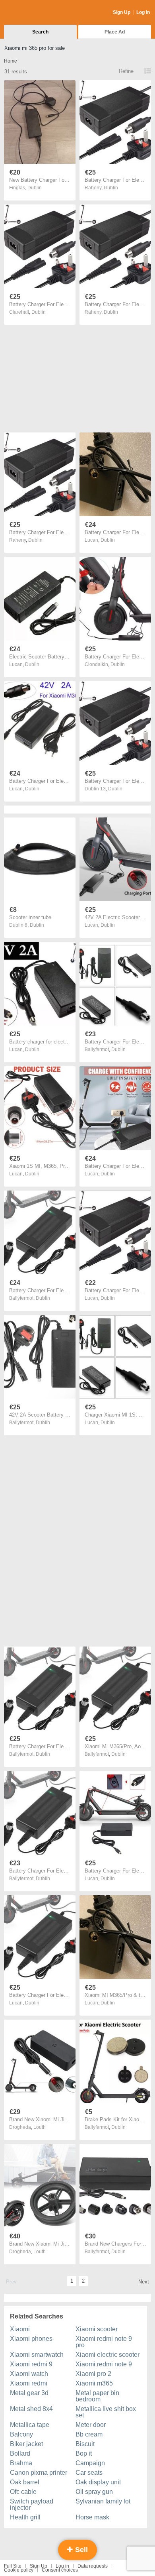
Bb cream (89, 2434)
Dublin (35, 188)
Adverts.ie (35, 13)
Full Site (13, 2566)
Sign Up (122, 12)
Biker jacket (26, 2444)
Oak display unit (98, 2482)
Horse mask (92, 2517)
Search (40, 32)
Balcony (21, 2434)
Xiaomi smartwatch (37, 2355)
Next (144, 2282)
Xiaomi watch (29, 2374)
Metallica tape (30, 2425)
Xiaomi (20, 2329)
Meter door (91, 2425)
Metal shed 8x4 (31, 2409)
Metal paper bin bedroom (97, 2396)
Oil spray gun (94, 2492)
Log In (143, 12)
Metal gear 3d (29, 2393)
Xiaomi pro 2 (93, 2374)
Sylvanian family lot (103, 2501)
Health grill (25, 2517)
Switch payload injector (32, 2504)
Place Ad (115, 32)
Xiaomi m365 (94, 2383)
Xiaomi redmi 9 (31, 2364)
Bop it (84, 2453)
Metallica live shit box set (106, 2412)
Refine (126, 71)
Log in (62, 2566)
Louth (40, 2127)
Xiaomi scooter (97, 2329)
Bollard (20, 2453)
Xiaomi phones (31, 2339)
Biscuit (85, 2444)
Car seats (89, 2473)
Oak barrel (25, 2482)
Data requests (93, 2566)
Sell (80, 2550)
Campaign (90, 2463)
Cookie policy (19, 2570)
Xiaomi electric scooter (108, 2355)
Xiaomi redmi (29, 2383)
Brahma (21, 2463)
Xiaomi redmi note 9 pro (104, 2342)
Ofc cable (23, 2492)
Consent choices (60, 2570)
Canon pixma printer (39, 2473)
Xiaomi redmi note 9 (104, 2364)
